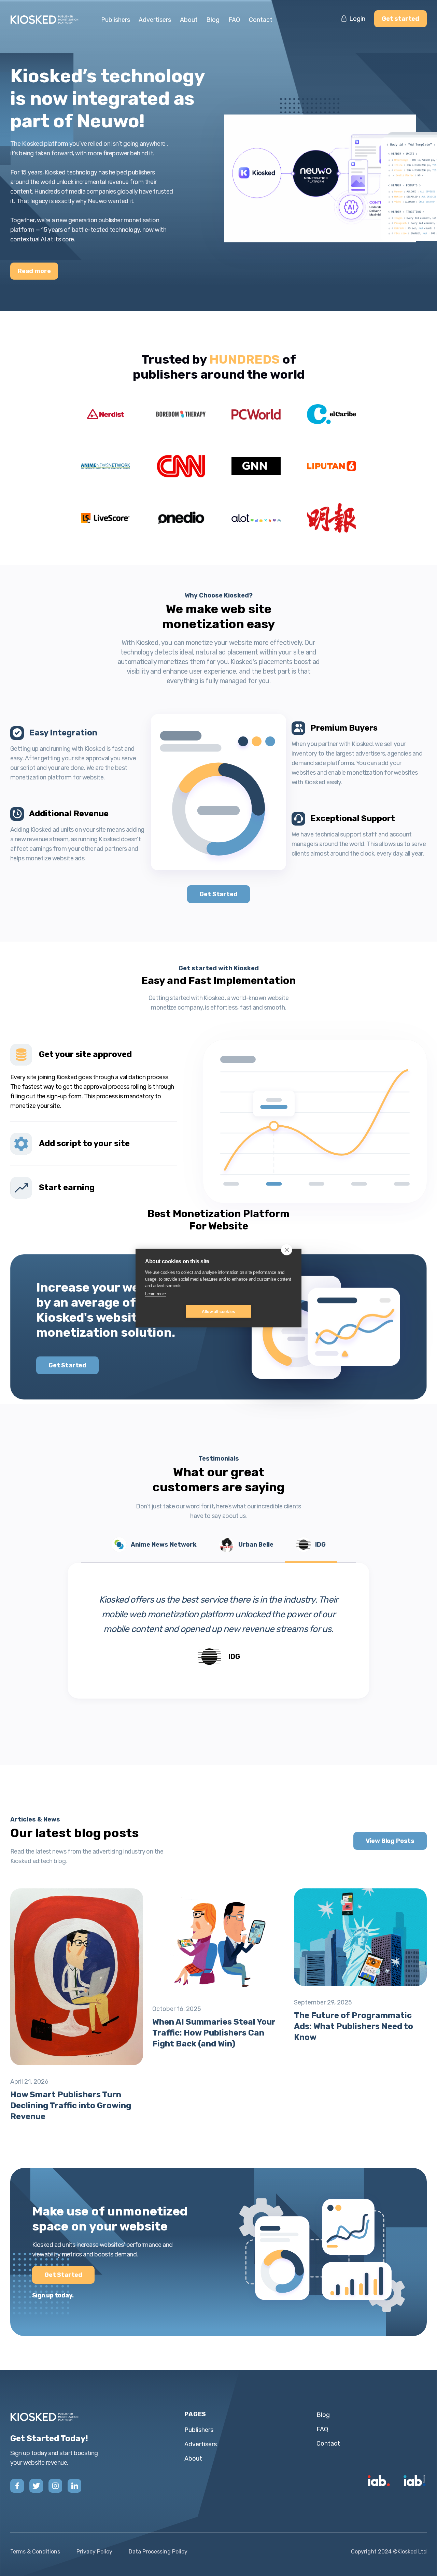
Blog (213, 20)
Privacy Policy (94, 2552)
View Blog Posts (390, 1841)
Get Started (218, 894)
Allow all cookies (218, 1311)
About (189, 20)
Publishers (116, 20)
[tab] (94, 1077)
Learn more (156, 1293)
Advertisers (155, 20)
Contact (261, 20)
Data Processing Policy (158, 2552)
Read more (34, 271)
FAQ (234, 20)
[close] (287, 1249)
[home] (48, 20)
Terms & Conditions (35, 2552)
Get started (400, 19)
